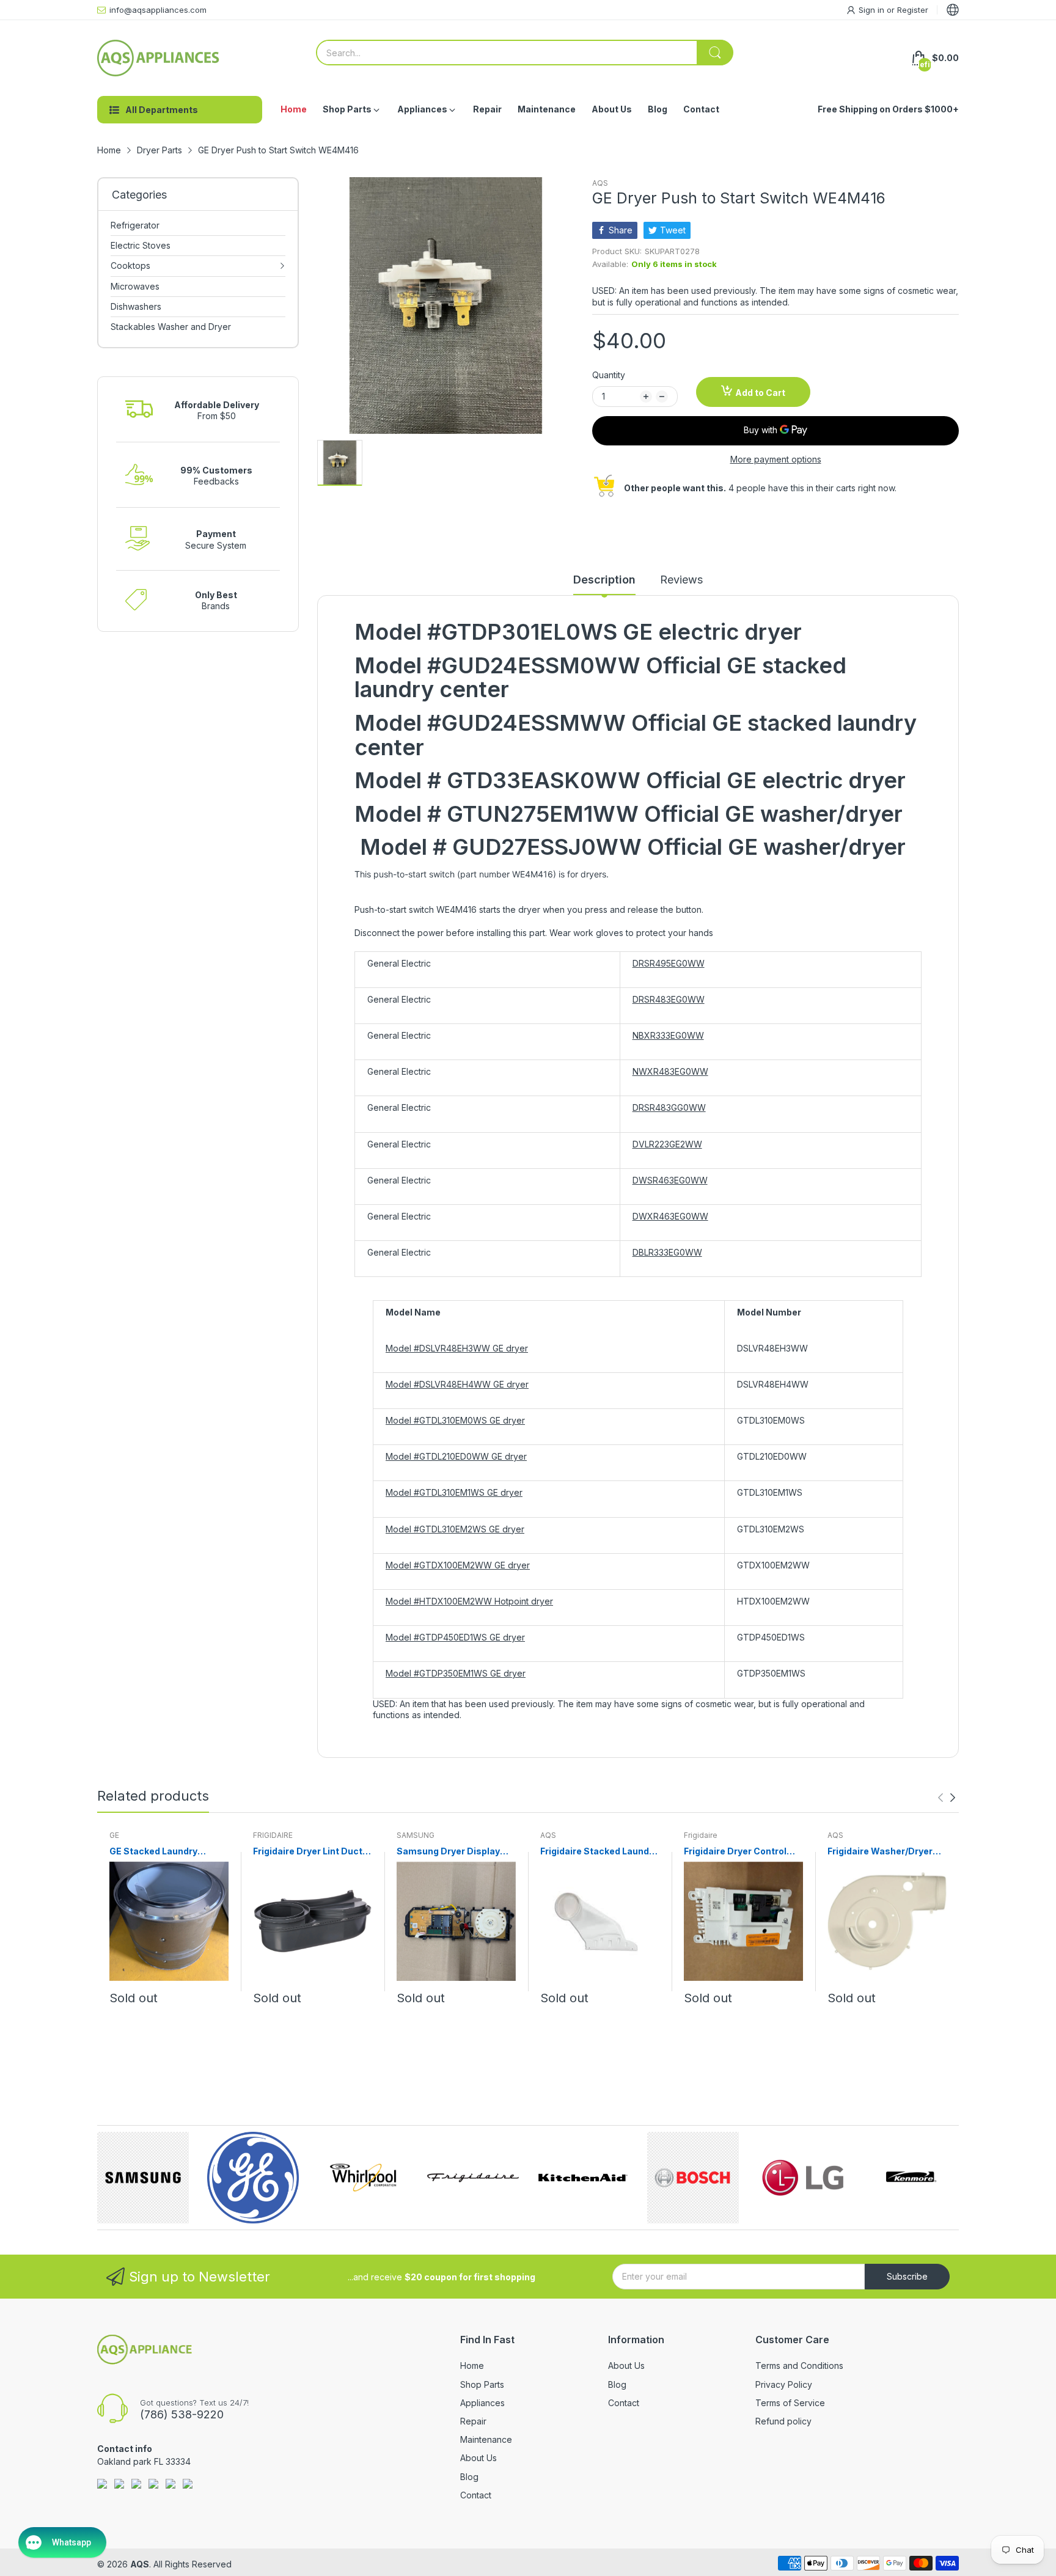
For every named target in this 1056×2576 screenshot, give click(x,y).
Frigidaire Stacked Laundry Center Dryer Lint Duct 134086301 (599, 1852)
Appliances (482, 2403)
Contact (476, 2495)
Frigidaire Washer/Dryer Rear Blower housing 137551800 (880, 1852)
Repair (473, 2421)
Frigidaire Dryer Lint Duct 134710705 (308, 1852)
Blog (469, 2477)
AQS (600, 183)
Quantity (609, 375)
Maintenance (486, 2439)
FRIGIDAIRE (273, 1835)
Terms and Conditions (799, 2366)
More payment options (776, 459)
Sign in (873, 10)
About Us (479, 2458)
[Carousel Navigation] (947, 1798)
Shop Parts (482, 2384)
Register (913, 10)
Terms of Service (790, 2403)
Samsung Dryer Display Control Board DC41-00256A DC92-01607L (448, 1852)
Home (472, 2366)
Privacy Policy (784, 2384)
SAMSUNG (416, 1835)
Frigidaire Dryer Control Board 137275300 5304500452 (735, 1852)
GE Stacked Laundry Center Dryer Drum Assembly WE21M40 (155, 1852)
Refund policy (783, 2421)
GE (114, 1835)
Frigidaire (701, 1835)
